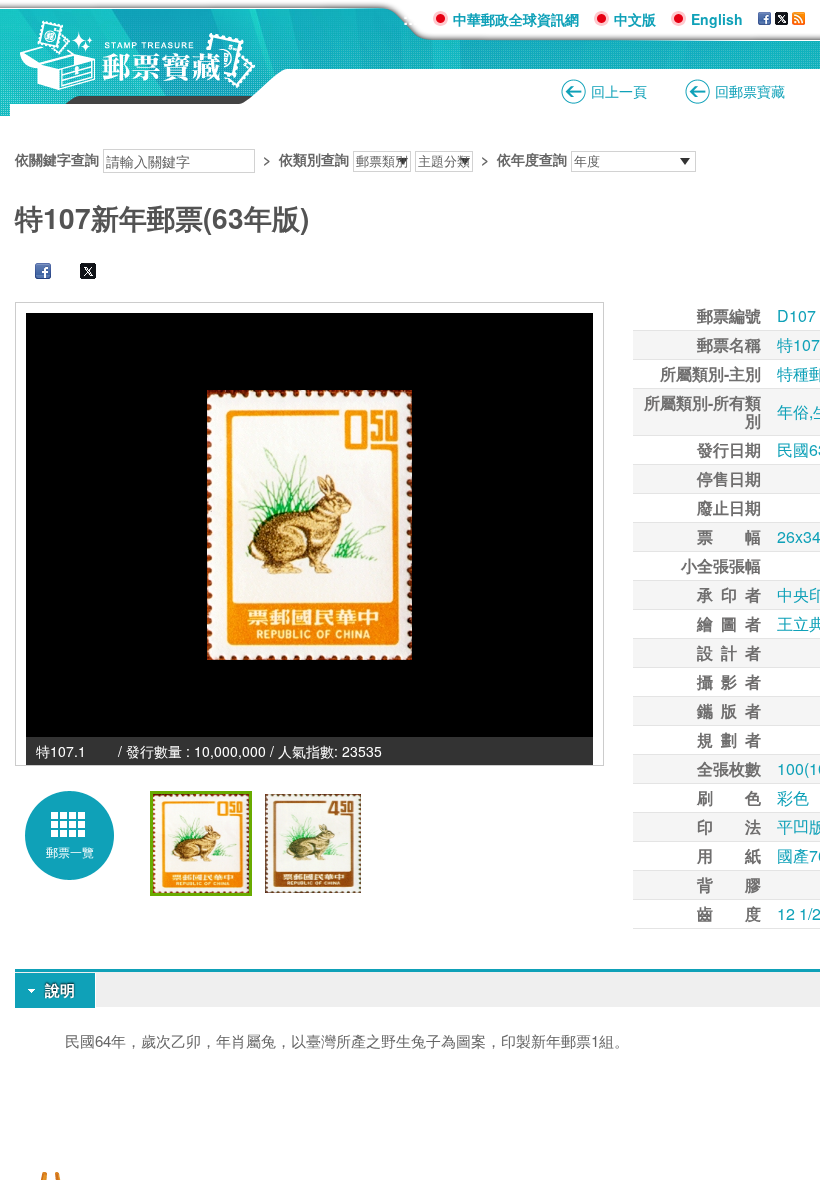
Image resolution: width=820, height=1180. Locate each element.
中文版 (635, 19)
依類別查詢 (314, 159)
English (717, 19)
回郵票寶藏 (750, 91)
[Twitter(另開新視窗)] (78, 273)
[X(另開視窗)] (781, 19)
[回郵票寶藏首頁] (138, 79)
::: (410, 18)
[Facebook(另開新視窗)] (33, 273)
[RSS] (798, 19)
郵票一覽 (70, 851)
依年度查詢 (532, 159)
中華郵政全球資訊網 (516, 19)
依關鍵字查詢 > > (291, 159)
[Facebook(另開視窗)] (764, 19)
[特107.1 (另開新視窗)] (309, 525)
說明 (60, 990)
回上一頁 (619, 91)
